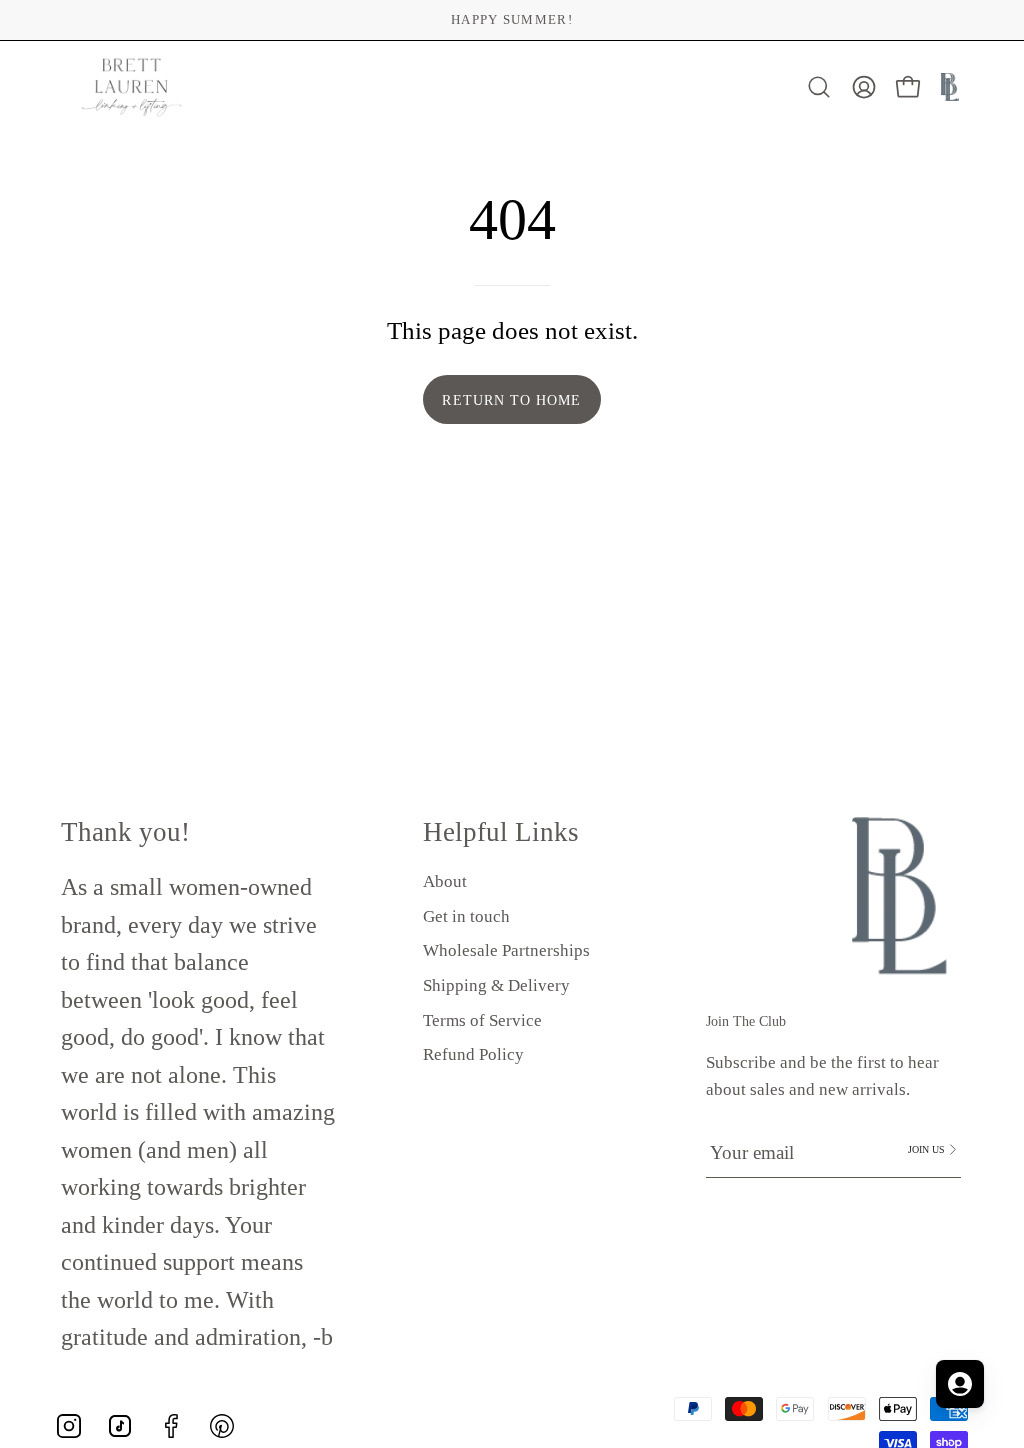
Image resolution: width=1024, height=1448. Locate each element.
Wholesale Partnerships (506, 951)
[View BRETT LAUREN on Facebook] (170, 1426)
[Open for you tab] (960, 1384)
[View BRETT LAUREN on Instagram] (68, 1426)
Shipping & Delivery (496, 985)
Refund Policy (473, 1055)
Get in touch (466, 916)
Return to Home (511, 400)
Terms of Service (482, 1020)
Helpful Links (501, 832)
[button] (819, 87)
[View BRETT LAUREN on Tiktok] (119, 1426)
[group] (512, 20)
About (445, 881)
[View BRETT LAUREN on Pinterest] (222, 1426)
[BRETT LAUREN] (131, 87)
